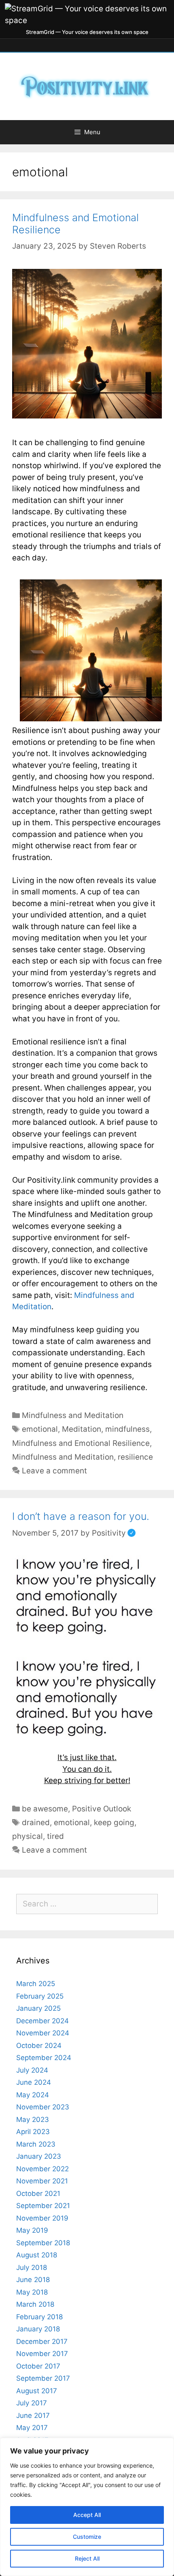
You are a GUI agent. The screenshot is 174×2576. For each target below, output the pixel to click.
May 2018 (32, 2292)
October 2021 (38, 2194)
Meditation (82, 1429)
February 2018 (39, 2317)
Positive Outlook (102, 1809)
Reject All (87, 2558)
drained (36, 1823)
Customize (87, 2537)
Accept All (87, 2515)
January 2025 (38, 2008)
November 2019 (42, 2218)
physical (28, 1836)
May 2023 (33, 2120)
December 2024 (42, 2021)
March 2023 (36, 2144)
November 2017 (42, 2354)
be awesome (45, 1809)
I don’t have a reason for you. (81, 1516)
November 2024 (43, 2033)
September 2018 (43, 2243)
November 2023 (43, 2107)
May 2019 (32, 2230)
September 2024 (44, 2058)
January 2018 (38, 2329)
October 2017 (38, 2366)
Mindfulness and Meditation (73, 1415)
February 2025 (40, 1996)
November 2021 (42, 2181)
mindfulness (127, 1429)
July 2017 (32, 2403)
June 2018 (33, 2280)
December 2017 (42, 2341)
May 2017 (32, 2428)
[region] (87, 2507)
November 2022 (42, 2169)
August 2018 (37, 2255)
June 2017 (33, 2415)
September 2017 (43, 2378)
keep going (114, 1823)
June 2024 (34, 2082)
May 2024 (33, 2095)
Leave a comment (54, 1471)
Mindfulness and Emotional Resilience (81, 1443)
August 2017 (37, 2391)
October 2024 (39, 2046)
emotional (40, 1429)
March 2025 (36, 1984)
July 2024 (32, 2070)
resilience (135, 1457)
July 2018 (32, 2267)
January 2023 (39, 2156)
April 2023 (33, 2132)
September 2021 (43, 2206)
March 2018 (35, 2304)
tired (55, 1836)
